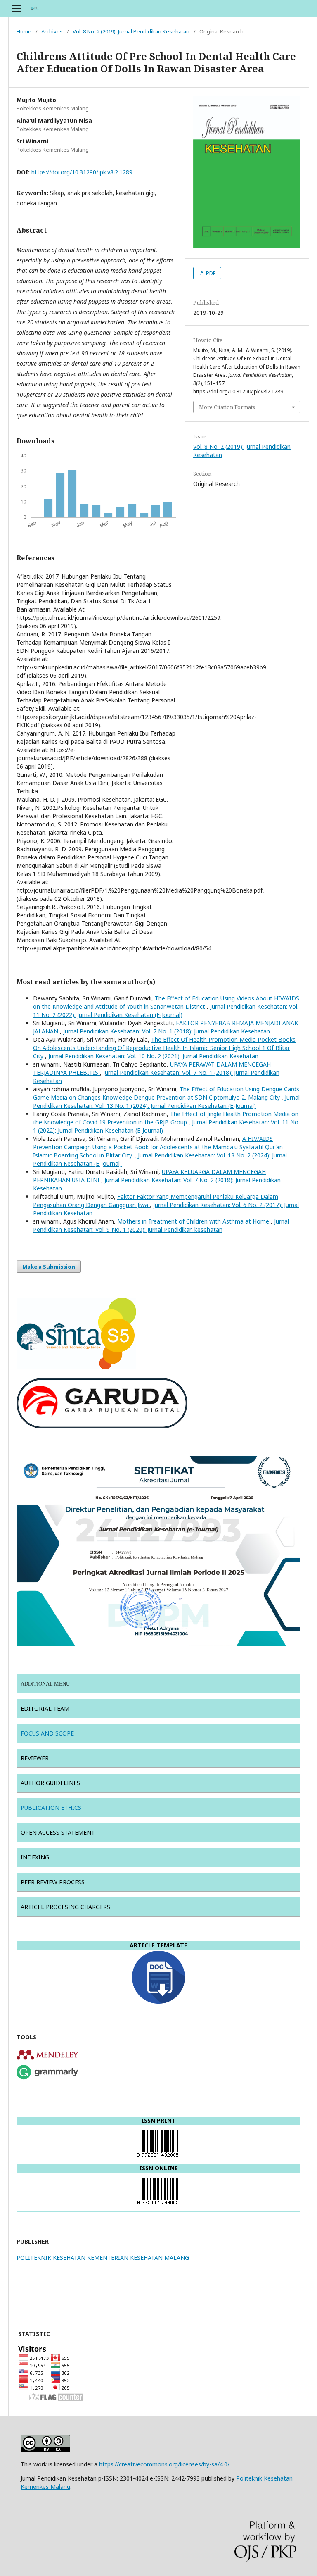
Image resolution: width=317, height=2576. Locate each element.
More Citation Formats (227, 407)
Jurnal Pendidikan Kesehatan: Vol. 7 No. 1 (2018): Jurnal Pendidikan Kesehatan (167, 1031)
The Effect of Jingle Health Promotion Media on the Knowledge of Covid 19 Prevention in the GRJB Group (166, 1118)
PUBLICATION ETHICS (51, 1808)
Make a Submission (49, 1267)
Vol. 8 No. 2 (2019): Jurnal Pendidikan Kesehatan (131, 31)
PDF (210, 273)
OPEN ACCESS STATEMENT (58, 1832)
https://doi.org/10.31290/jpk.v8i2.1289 (82, 172)
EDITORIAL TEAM (46, 1708)
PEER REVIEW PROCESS (53, 1882)
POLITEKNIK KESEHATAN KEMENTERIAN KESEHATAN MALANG (103, 2258)
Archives (52, 31)
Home (24, 31)
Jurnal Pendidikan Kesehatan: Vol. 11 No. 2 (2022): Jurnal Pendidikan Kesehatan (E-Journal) (166, 1011)
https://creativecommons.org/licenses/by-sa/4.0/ (164, 2464)
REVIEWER (35, 1758)
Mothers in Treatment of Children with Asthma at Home (194, 1221)
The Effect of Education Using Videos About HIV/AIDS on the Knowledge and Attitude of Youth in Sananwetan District (166, 1002)
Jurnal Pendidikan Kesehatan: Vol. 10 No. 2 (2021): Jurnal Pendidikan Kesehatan (153, 1056)
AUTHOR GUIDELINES (50, 1783)
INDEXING (35, 1857)
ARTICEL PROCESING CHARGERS (65, 1907)
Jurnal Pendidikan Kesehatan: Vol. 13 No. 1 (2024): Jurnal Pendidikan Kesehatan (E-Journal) (166, 1101)
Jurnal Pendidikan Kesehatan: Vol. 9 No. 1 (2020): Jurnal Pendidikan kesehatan (161, 1225)
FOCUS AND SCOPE (47, 1733)
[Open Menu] (17, 8)
